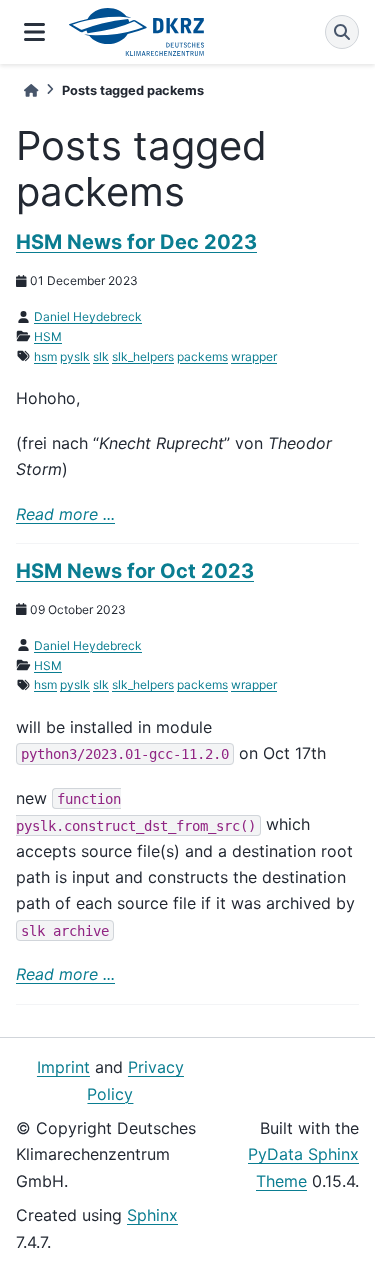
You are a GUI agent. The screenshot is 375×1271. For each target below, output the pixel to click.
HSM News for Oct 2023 (135, 571)
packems (202, 356)
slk (101, 356)
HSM (48, 336)
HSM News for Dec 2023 (136, 242)
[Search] (342, 32)
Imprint (63, 1067)
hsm (45, 356)
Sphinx (152, 1215)
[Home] (31, 90)
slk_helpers (143, 356)
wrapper (254, 356)
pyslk (75, 356)
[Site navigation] (34, 32)
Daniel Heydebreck (88, 316)
